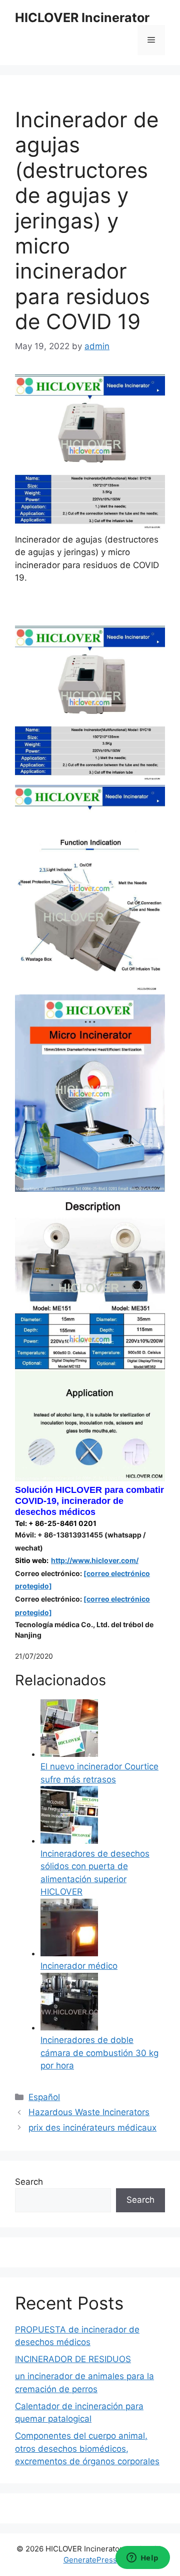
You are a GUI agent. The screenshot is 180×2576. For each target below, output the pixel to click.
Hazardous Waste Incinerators (89, 2112)
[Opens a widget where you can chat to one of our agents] (142, 2558)
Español (44, 2097)
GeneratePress (90, 2560)
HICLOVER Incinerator (82, 18)
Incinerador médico (79, 1966)
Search (29, 2182)
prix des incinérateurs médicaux (92, 2128)
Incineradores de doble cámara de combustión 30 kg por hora (99, 2053)
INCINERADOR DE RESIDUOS (73, 2359)
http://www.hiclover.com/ (95, 1560)
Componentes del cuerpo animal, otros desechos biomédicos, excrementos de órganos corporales (87, 2449)
